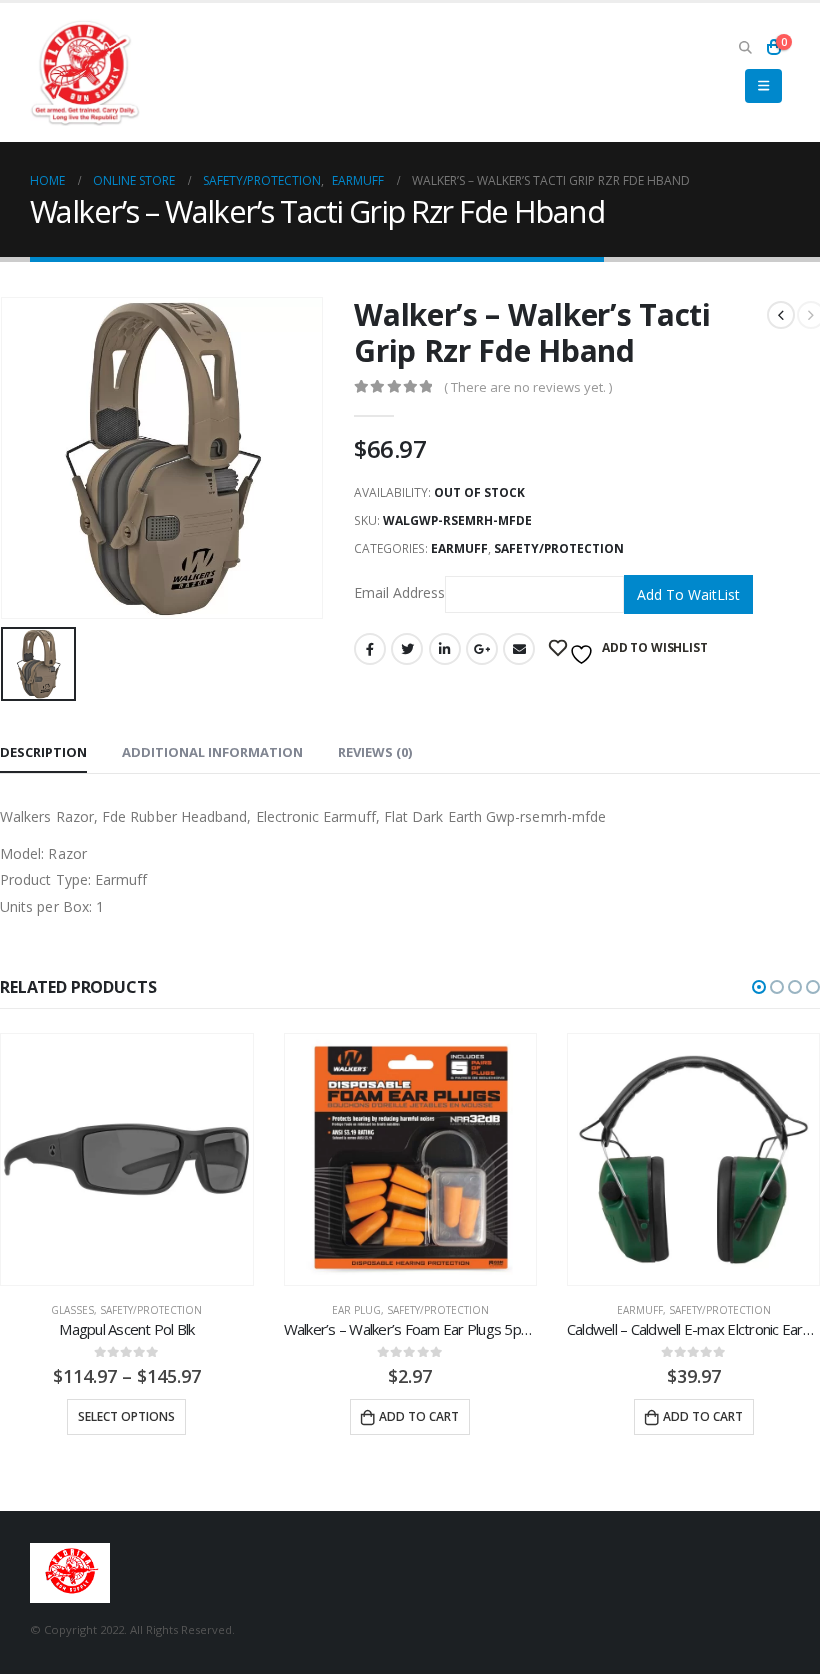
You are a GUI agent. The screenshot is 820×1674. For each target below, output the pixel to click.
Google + (482, 649)
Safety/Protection (559, 548)
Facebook (370, 649)
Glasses (72, 1310)
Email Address (399, 592)
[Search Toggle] (745, 47)
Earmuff (459, 548)
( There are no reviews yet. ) (528, 387)
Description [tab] (43, 752)
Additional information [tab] (212, 752)
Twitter (407, 649)
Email (519, 649)
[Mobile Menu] (763, 86)
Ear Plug (356, 1310)
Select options (126, 1416)
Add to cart (419, 1416)
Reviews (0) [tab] (375, 752)
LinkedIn (445, 649)
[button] (759, 987)
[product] (126, 1159)
